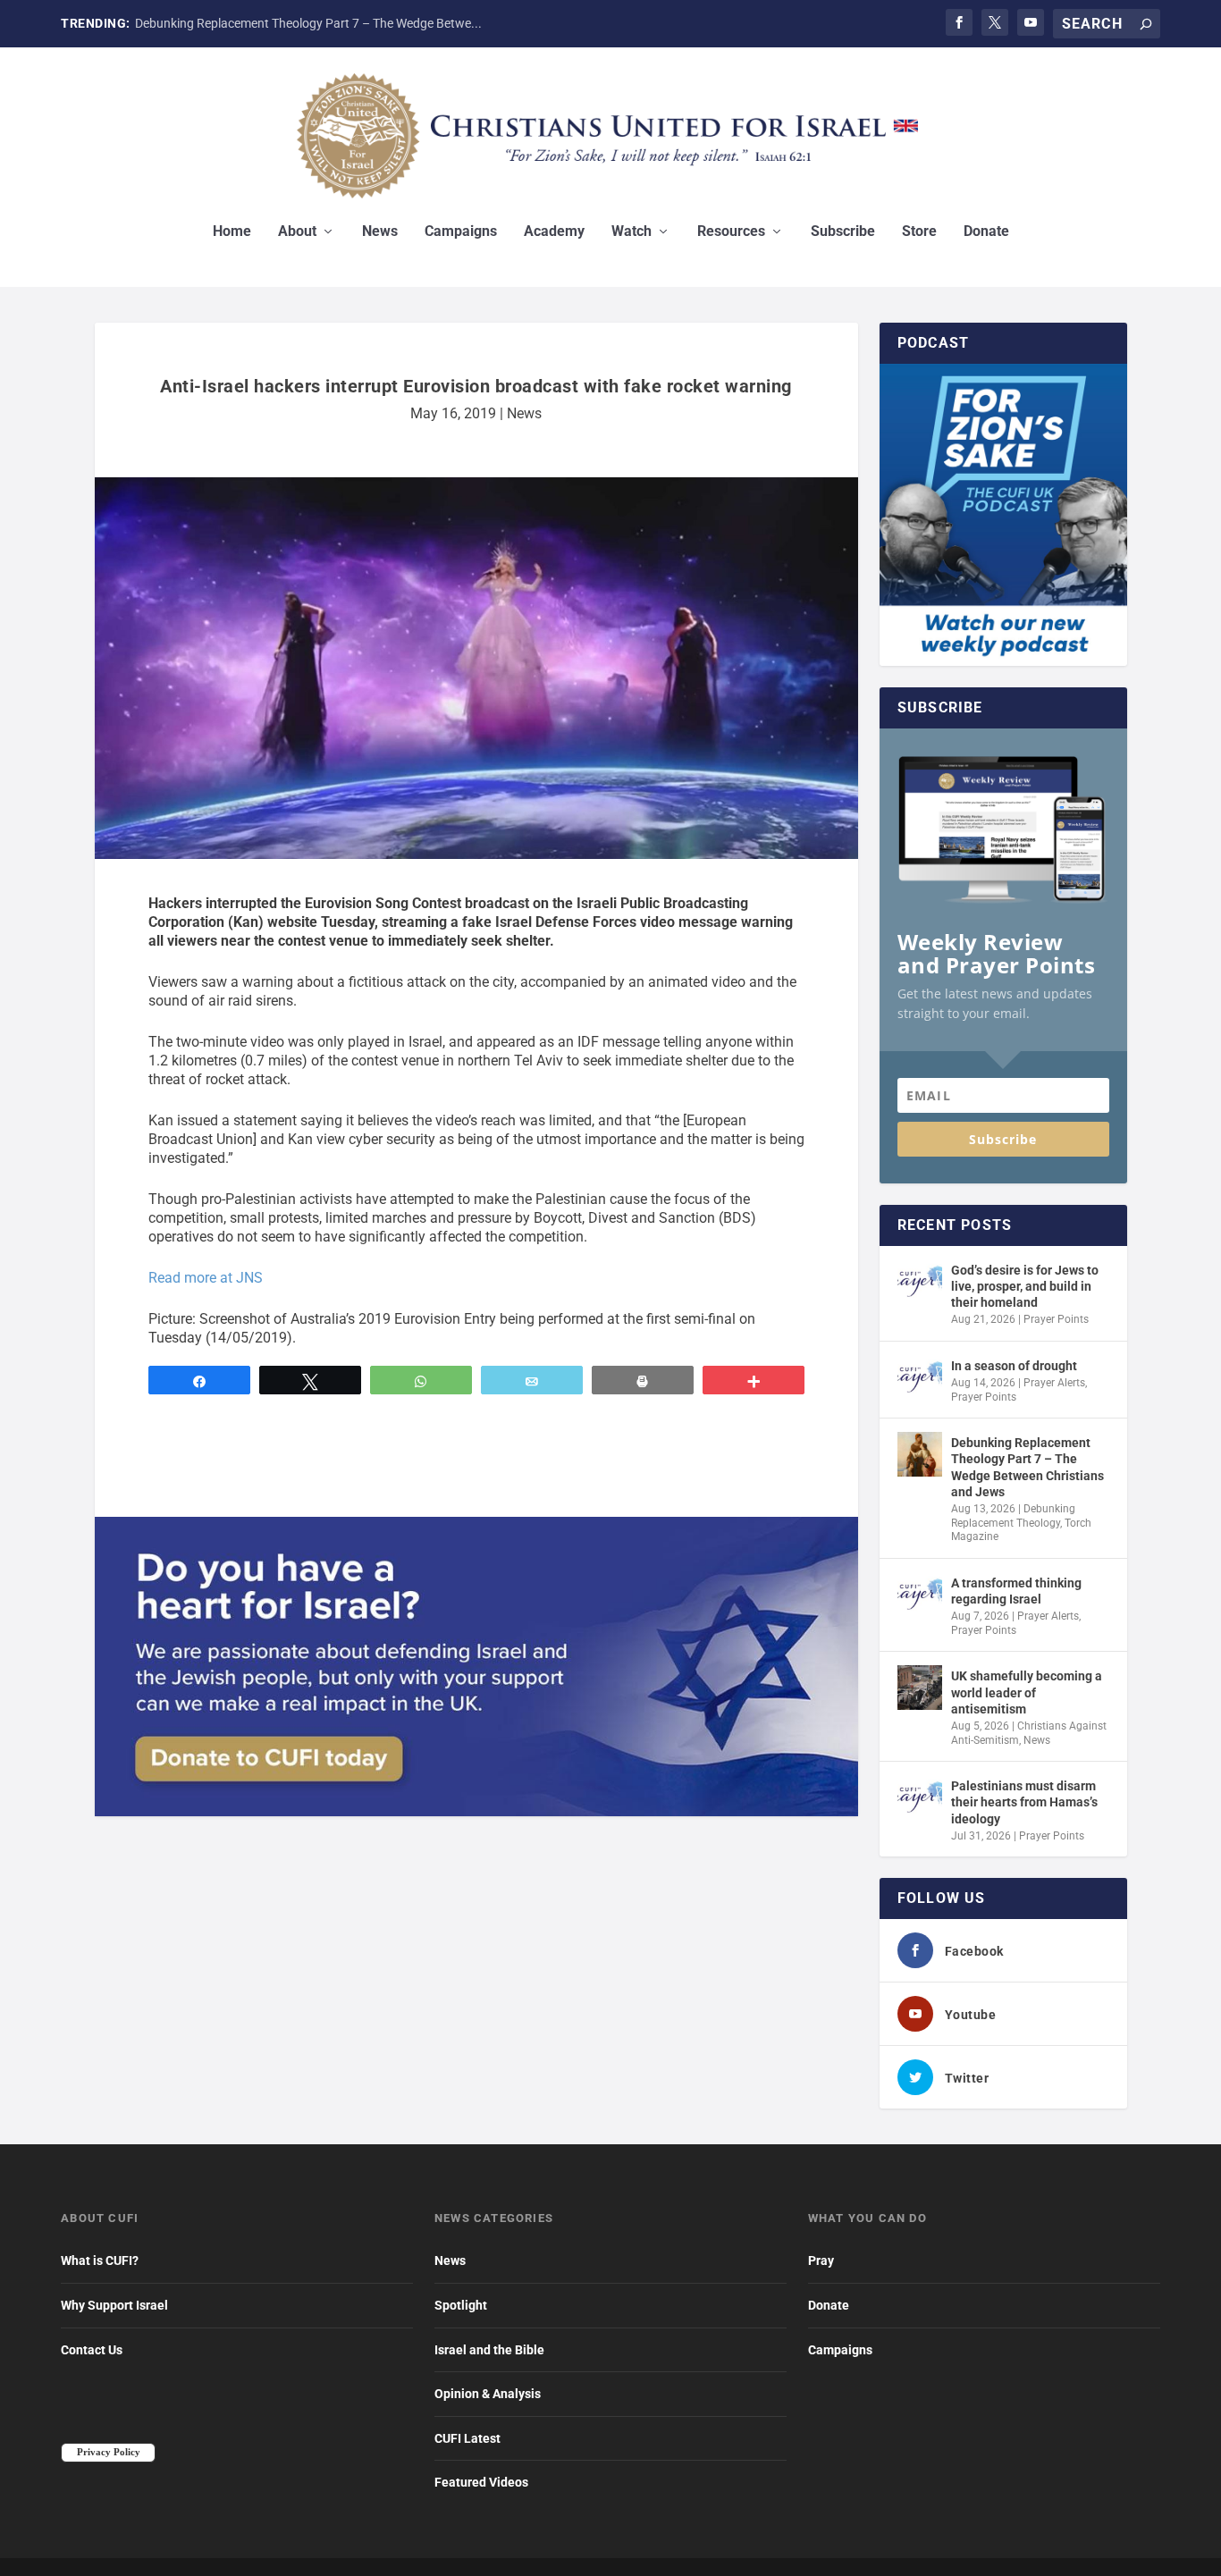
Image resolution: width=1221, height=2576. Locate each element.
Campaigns (461, 232)
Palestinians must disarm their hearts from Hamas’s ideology (1024, 1802)
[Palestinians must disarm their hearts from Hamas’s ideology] (920, 1797)
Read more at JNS (206, 1278)
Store (919, 232)
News (380, 232)
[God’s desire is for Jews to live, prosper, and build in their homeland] (920, 1282)
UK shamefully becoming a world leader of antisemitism (1027, 1692)
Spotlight (461, 2305)
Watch (632, 232)
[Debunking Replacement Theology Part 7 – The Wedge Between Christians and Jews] (920, 1454)
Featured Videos (481, 2482)
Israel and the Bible (489, 2350)
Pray (821, 2260)
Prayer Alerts (1054, 1383)
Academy (554, 232)
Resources (731, 232)
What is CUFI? (100, 2260)
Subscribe (843, 232)
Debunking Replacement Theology (1013, 1516)
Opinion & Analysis (488, 2394)
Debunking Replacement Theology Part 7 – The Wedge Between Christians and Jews (1027, 1467)
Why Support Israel (114, 2305)
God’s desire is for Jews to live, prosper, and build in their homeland (1025, 1286)
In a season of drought (1014, 1366)
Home (232, 232)
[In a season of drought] (920, 1377)
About (297, 232)
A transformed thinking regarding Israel (1016, 1591)
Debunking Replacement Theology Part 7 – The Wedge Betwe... (308, 23)
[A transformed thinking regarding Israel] (920, 1595)
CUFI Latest (467, 2438)
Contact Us (92, 2350)
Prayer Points (1056, 1319)
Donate (986, 232)
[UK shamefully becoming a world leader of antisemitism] (920, 1688)
